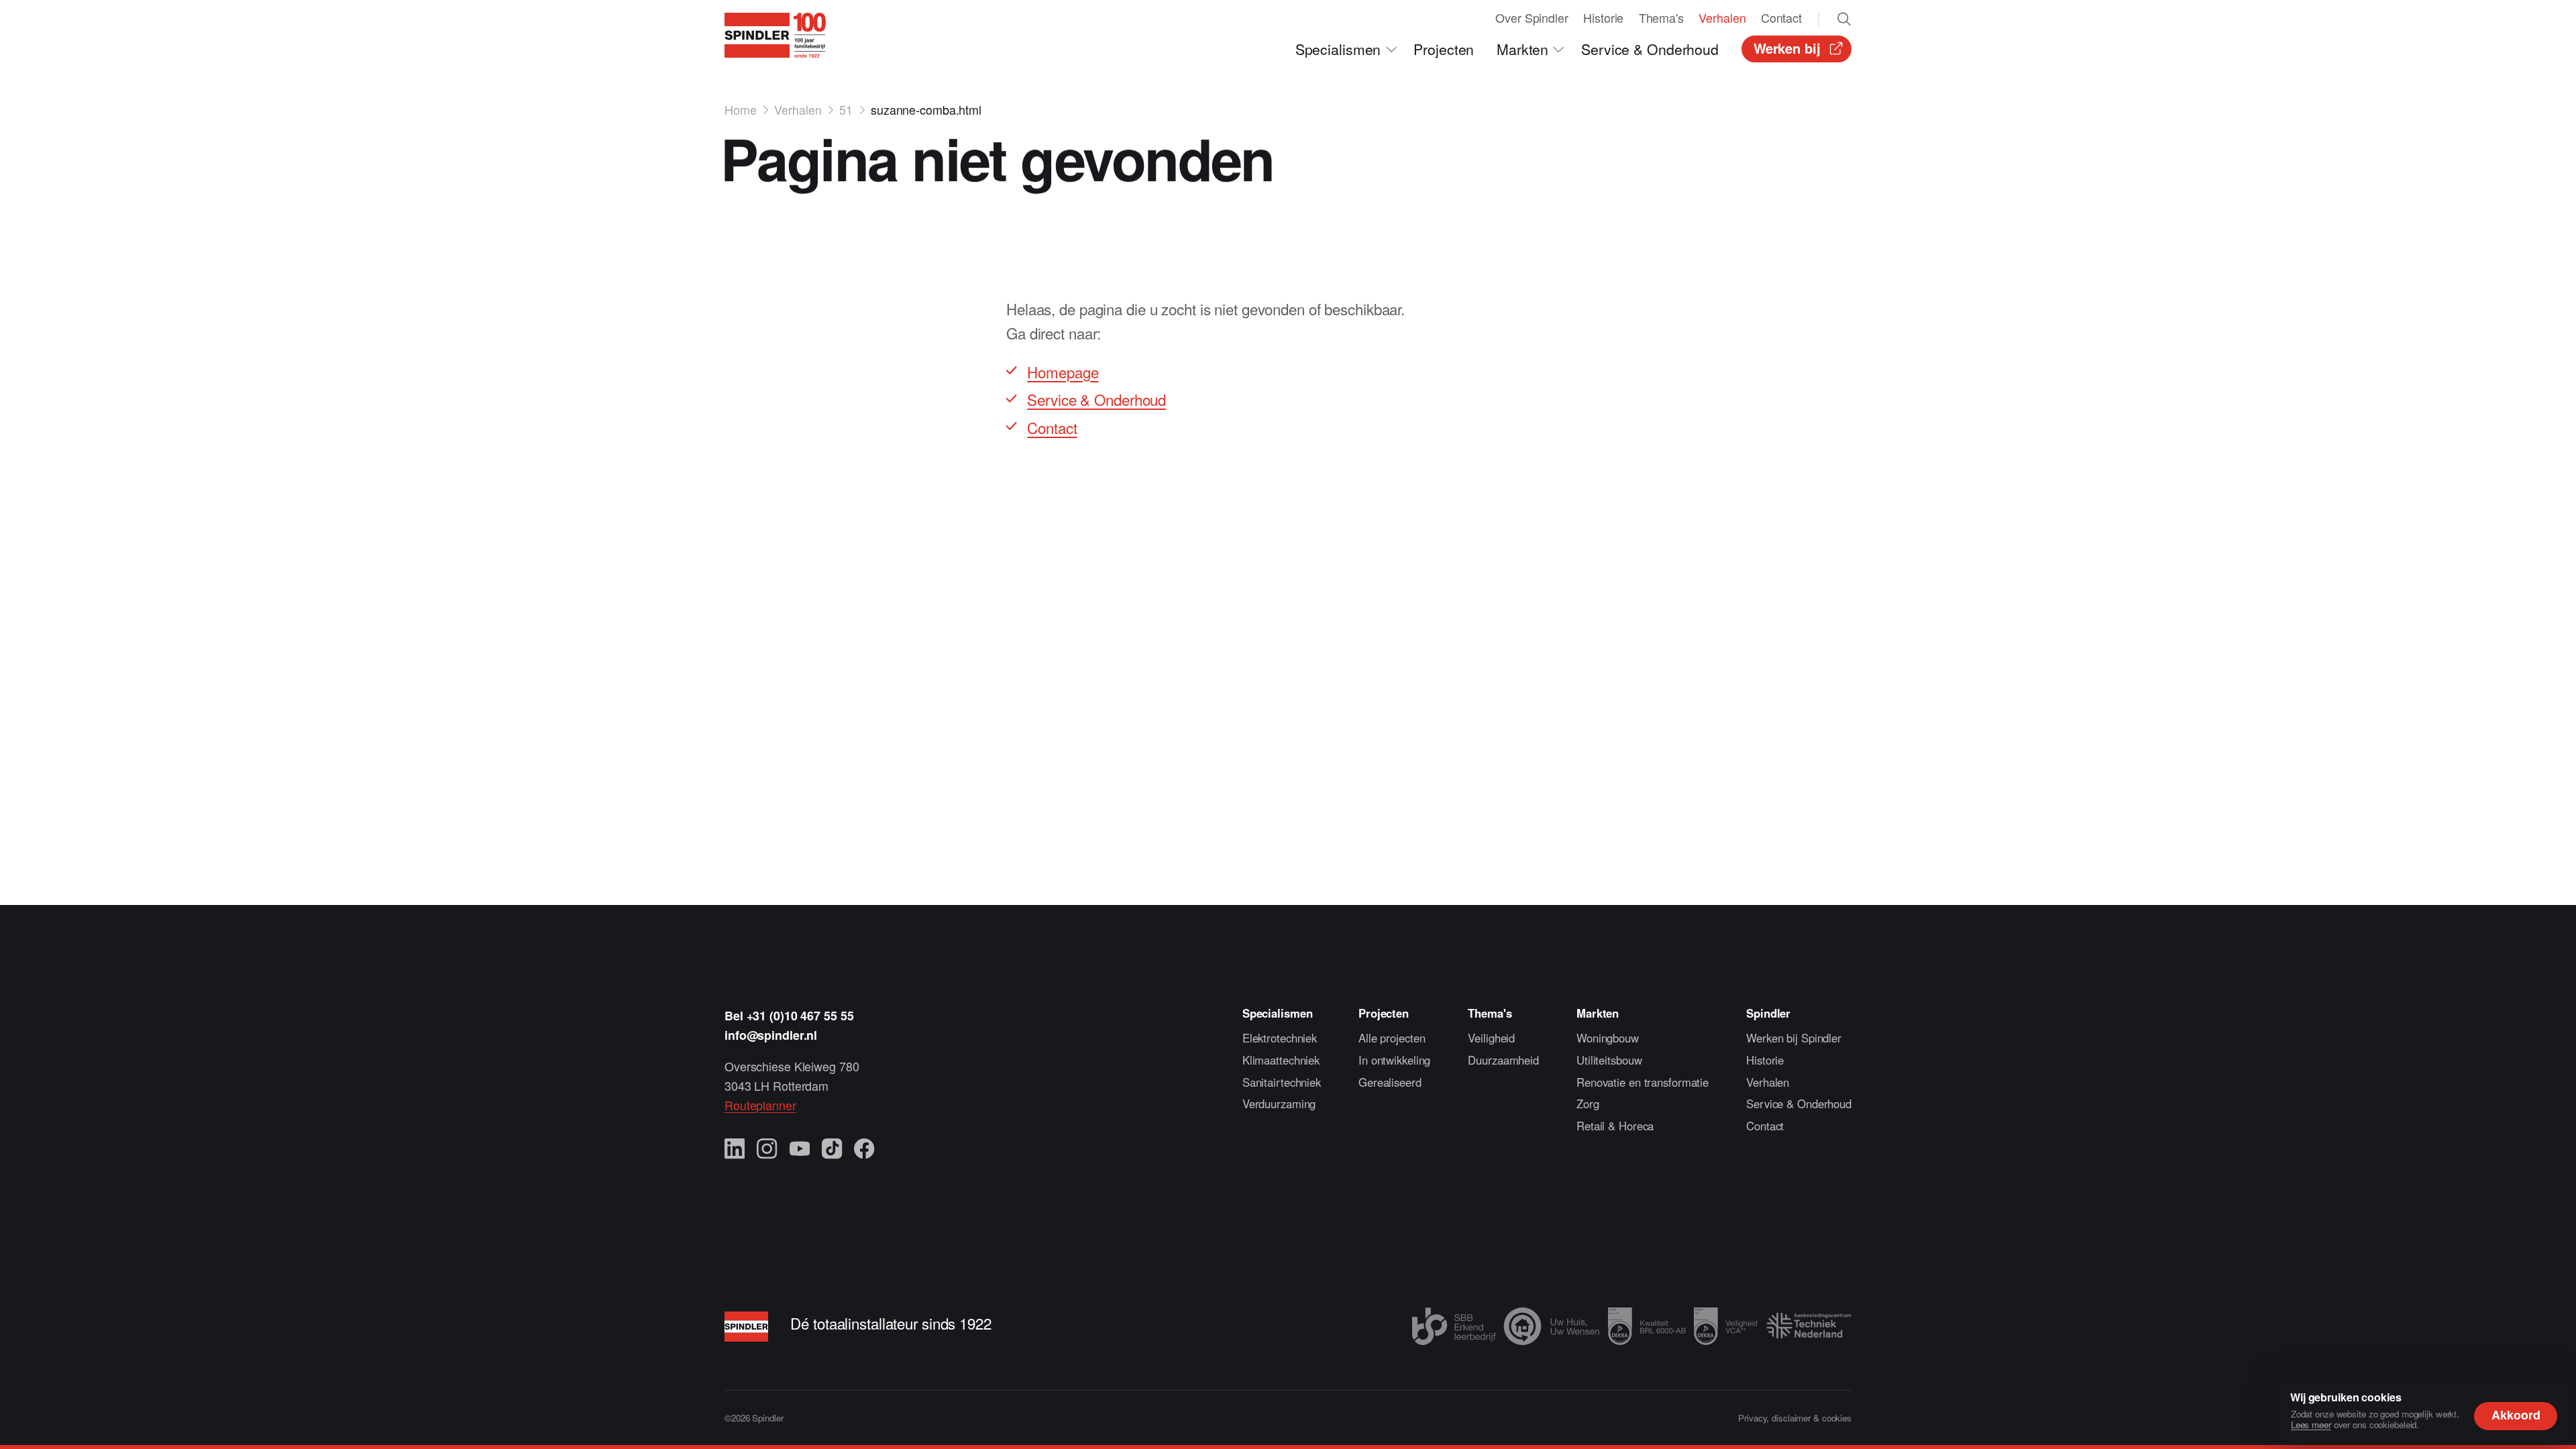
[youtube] (800, 1149)
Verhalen (1768, 1082)
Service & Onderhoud (1096, 399)
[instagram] (767, 1149)
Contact (1052, 427)
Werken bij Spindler (1794, 1038)
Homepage (1063, 372)
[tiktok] (832, 1149)
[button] (1347, 49)
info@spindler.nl (771, 1035)
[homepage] (775, 35)
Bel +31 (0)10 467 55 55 (789, 1016)
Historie (1765, 1060)
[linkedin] (735, 1149)
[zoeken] (1844, 19)
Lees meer (2311, 1425)
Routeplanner (760, 1105)
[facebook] (864, 1149)
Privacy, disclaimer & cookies (1795, 1418)
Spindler (1768, 1013)
